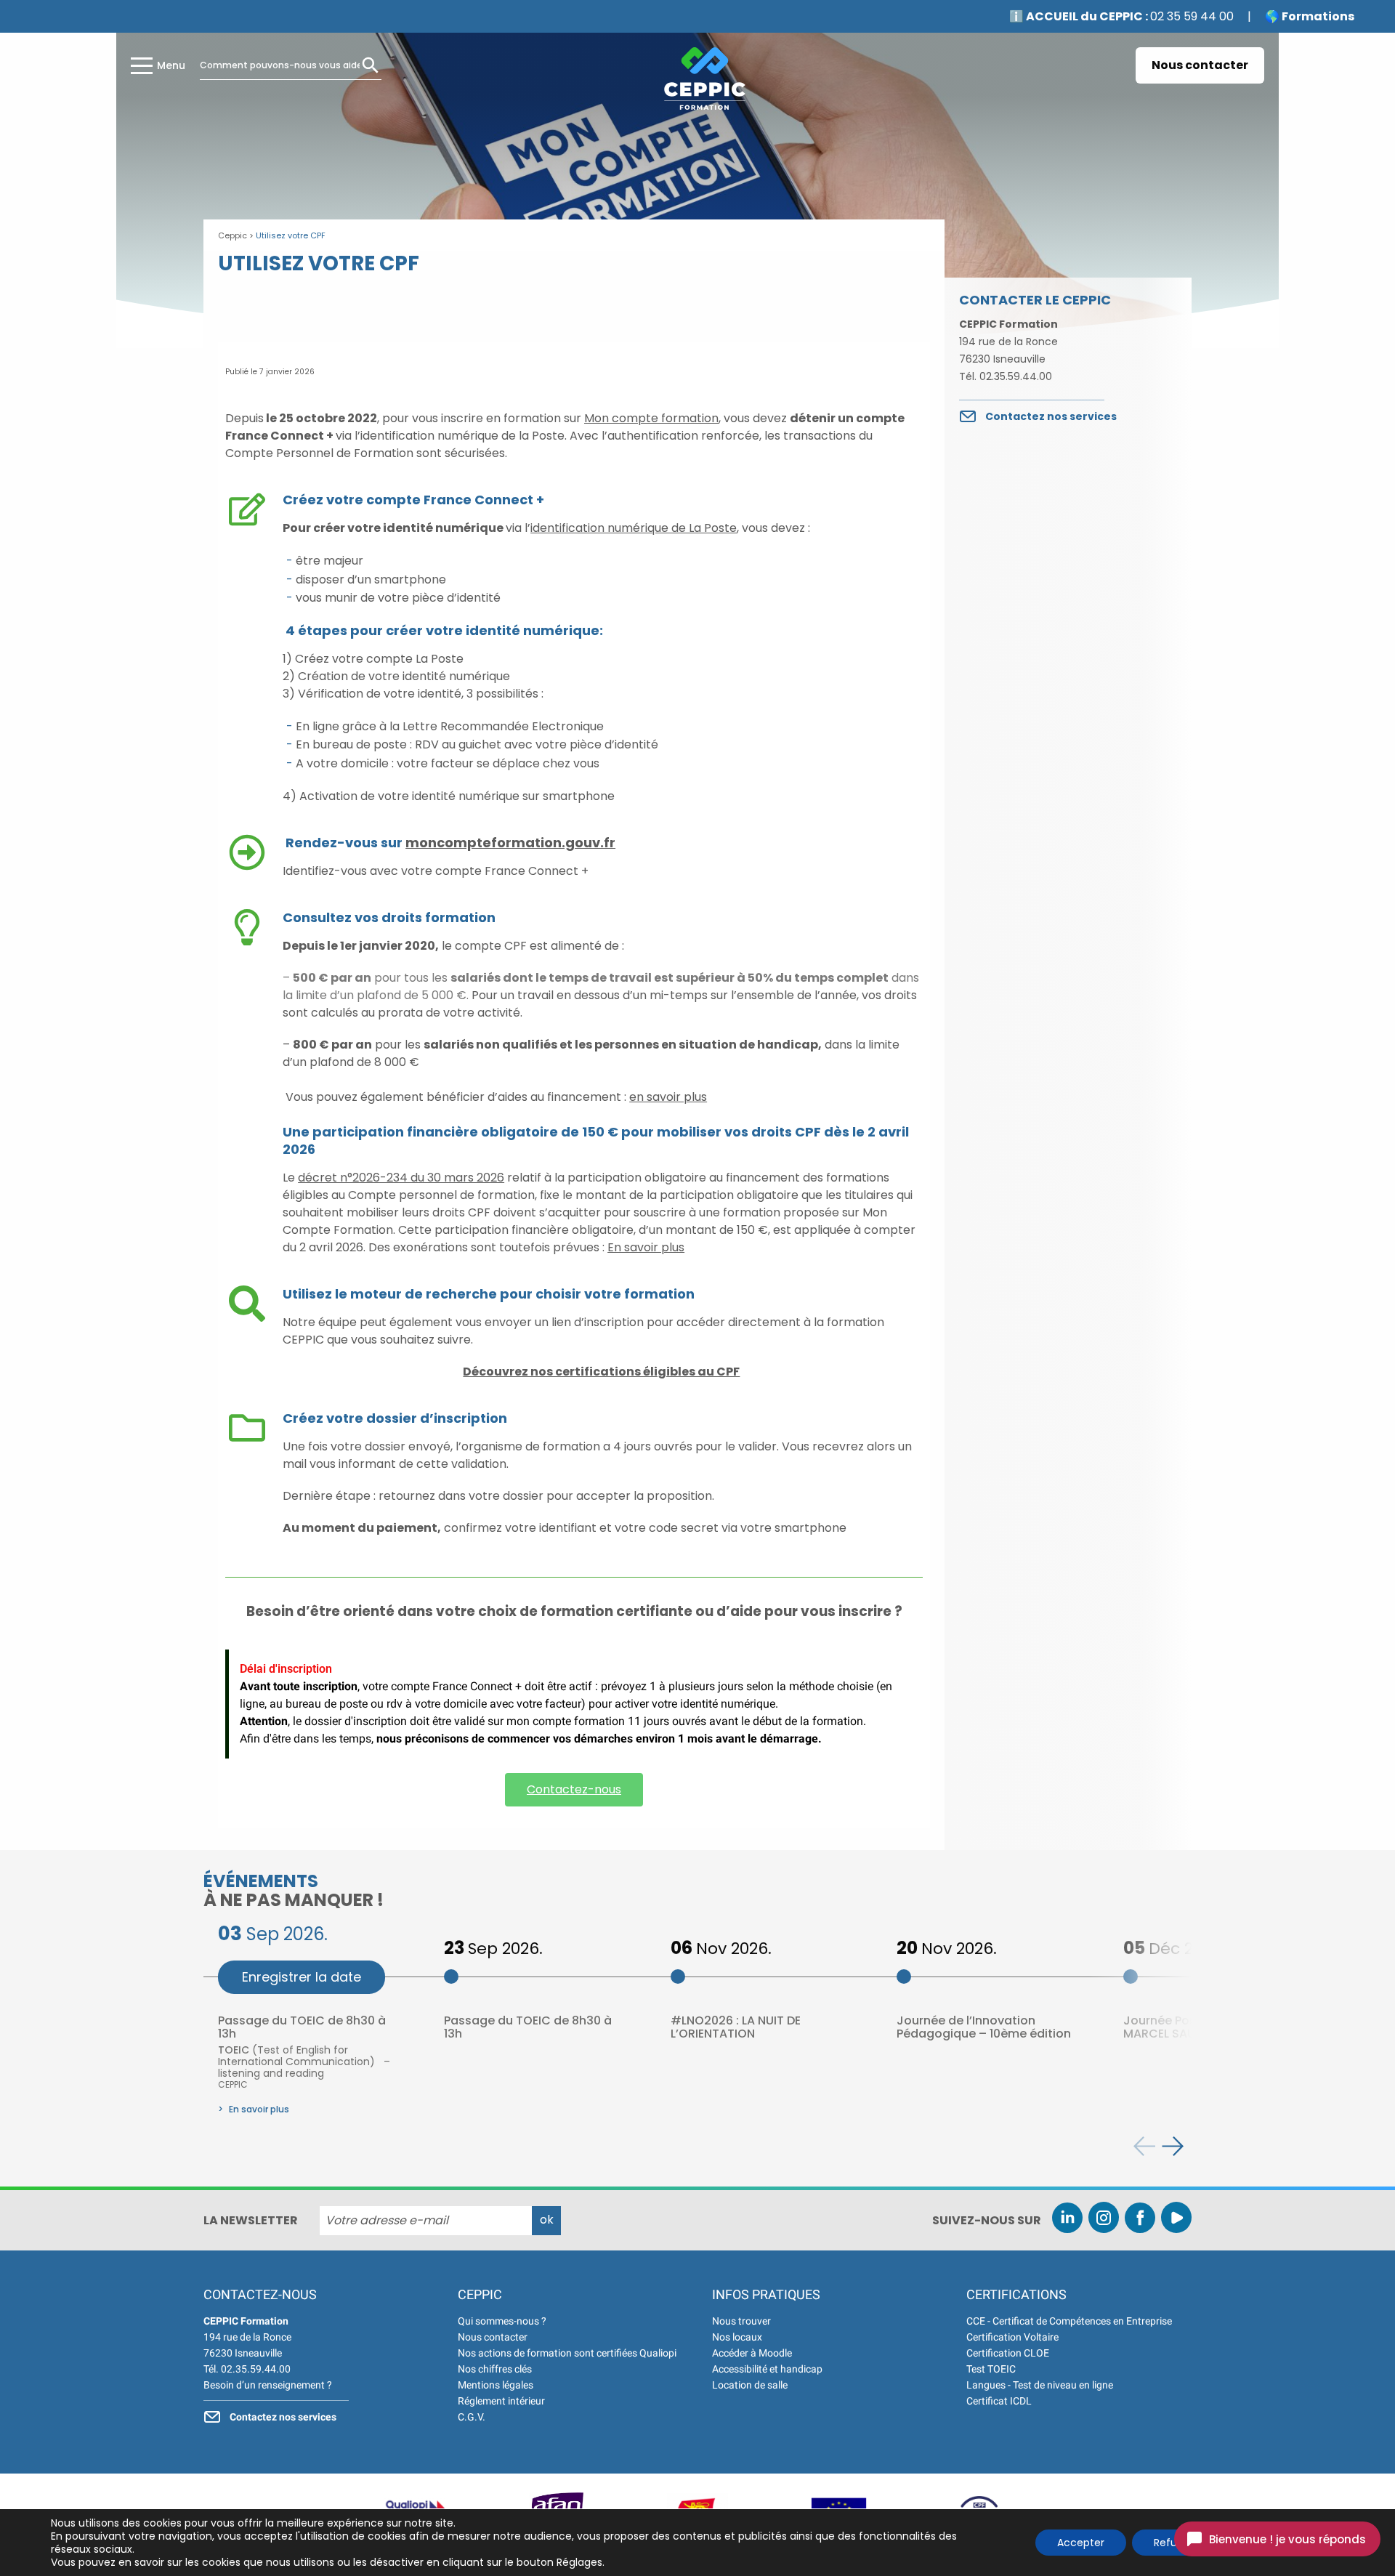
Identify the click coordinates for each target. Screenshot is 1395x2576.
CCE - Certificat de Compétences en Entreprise (1069, 2321)
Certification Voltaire (1012, 2337)
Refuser (1173, 2543)
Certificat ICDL (999, 2401)
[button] (1173, 2146)
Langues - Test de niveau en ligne (1040, 2385)
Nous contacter (1200, 65)
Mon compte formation (651, 418)
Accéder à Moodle (752, 2353)
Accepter (1081, 2543)
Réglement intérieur (501, 2401)
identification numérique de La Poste (634, 528)
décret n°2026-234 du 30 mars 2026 (401, 1178)
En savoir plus (646, 1247)
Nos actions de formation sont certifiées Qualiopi (567, 2353)
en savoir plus (668, 1097)
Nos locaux (737, 2337)
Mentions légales (496, 2385)
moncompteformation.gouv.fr (510, 843)
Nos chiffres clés (495, 2369)
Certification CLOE (1008, 2353)
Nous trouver (741, 2321)
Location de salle (750, 2385)
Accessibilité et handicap (767, 2369)
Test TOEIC (991, 2369)
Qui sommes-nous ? (502, 2321)
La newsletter (251, 2221)
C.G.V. (472, 2417)
